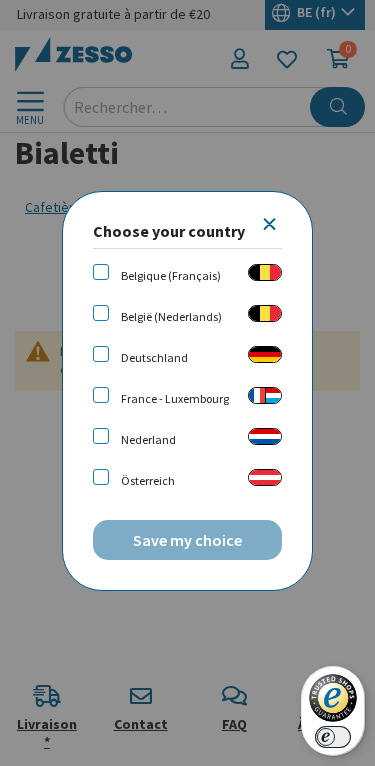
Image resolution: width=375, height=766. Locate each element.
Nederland (148, 439)
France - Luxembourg (175, 398)
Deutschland (154, 357)
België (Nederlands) (171, 316)
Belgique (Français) (171, 275)
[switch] (333, 737)
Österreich (148, 480)
